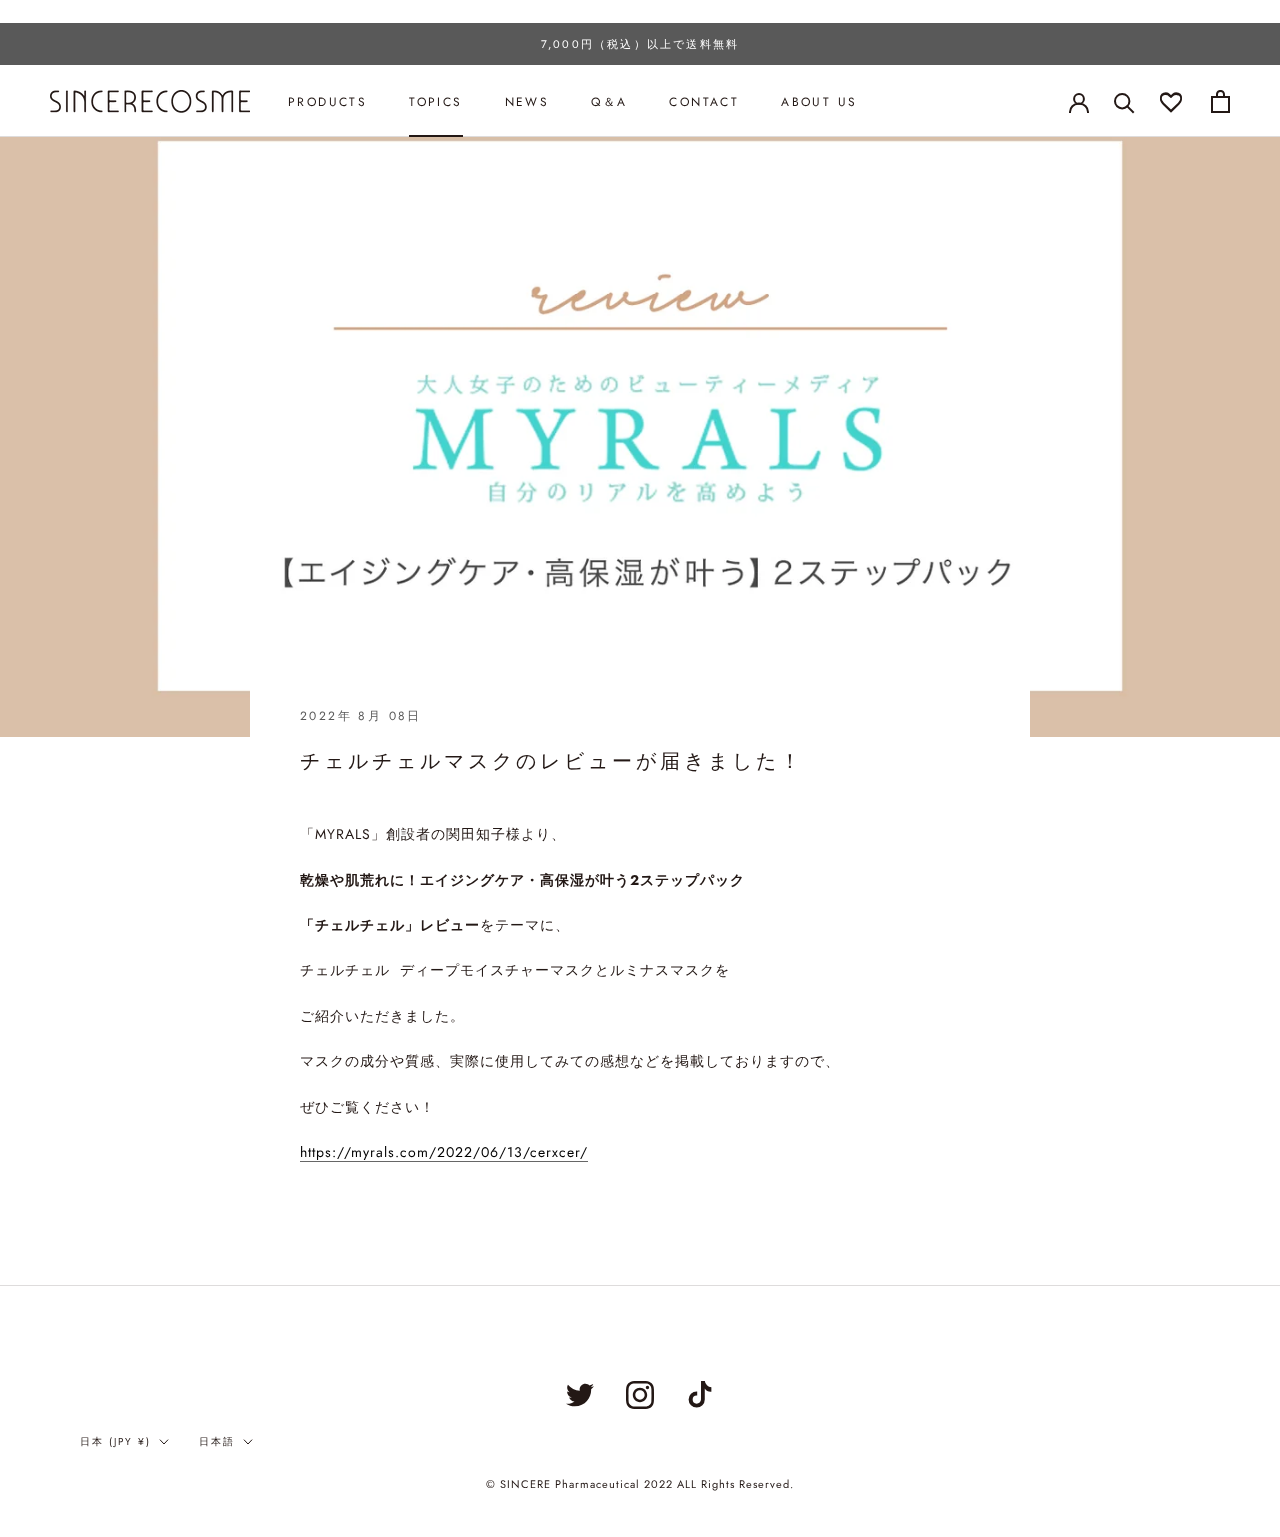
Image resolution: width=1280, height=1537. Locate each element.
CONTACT (704, 102)
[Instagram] (640, 1395)
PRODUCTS (327, 102)
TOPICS (435, 102)
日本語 (217, 1441)
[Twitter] (580, 1395)
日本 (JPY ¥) (115, 1441)
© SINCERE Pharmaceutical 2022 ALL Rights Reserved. (640, 1484)
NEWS (527, 102)
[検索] (1124, 101)
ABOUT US (819, 102)
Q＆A (609, 102)
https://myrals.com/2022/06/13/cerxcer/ (444, 1152)
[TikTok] (700, 1395)
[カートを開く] (1220, 101)
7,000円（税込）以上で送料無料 (640, 44)
